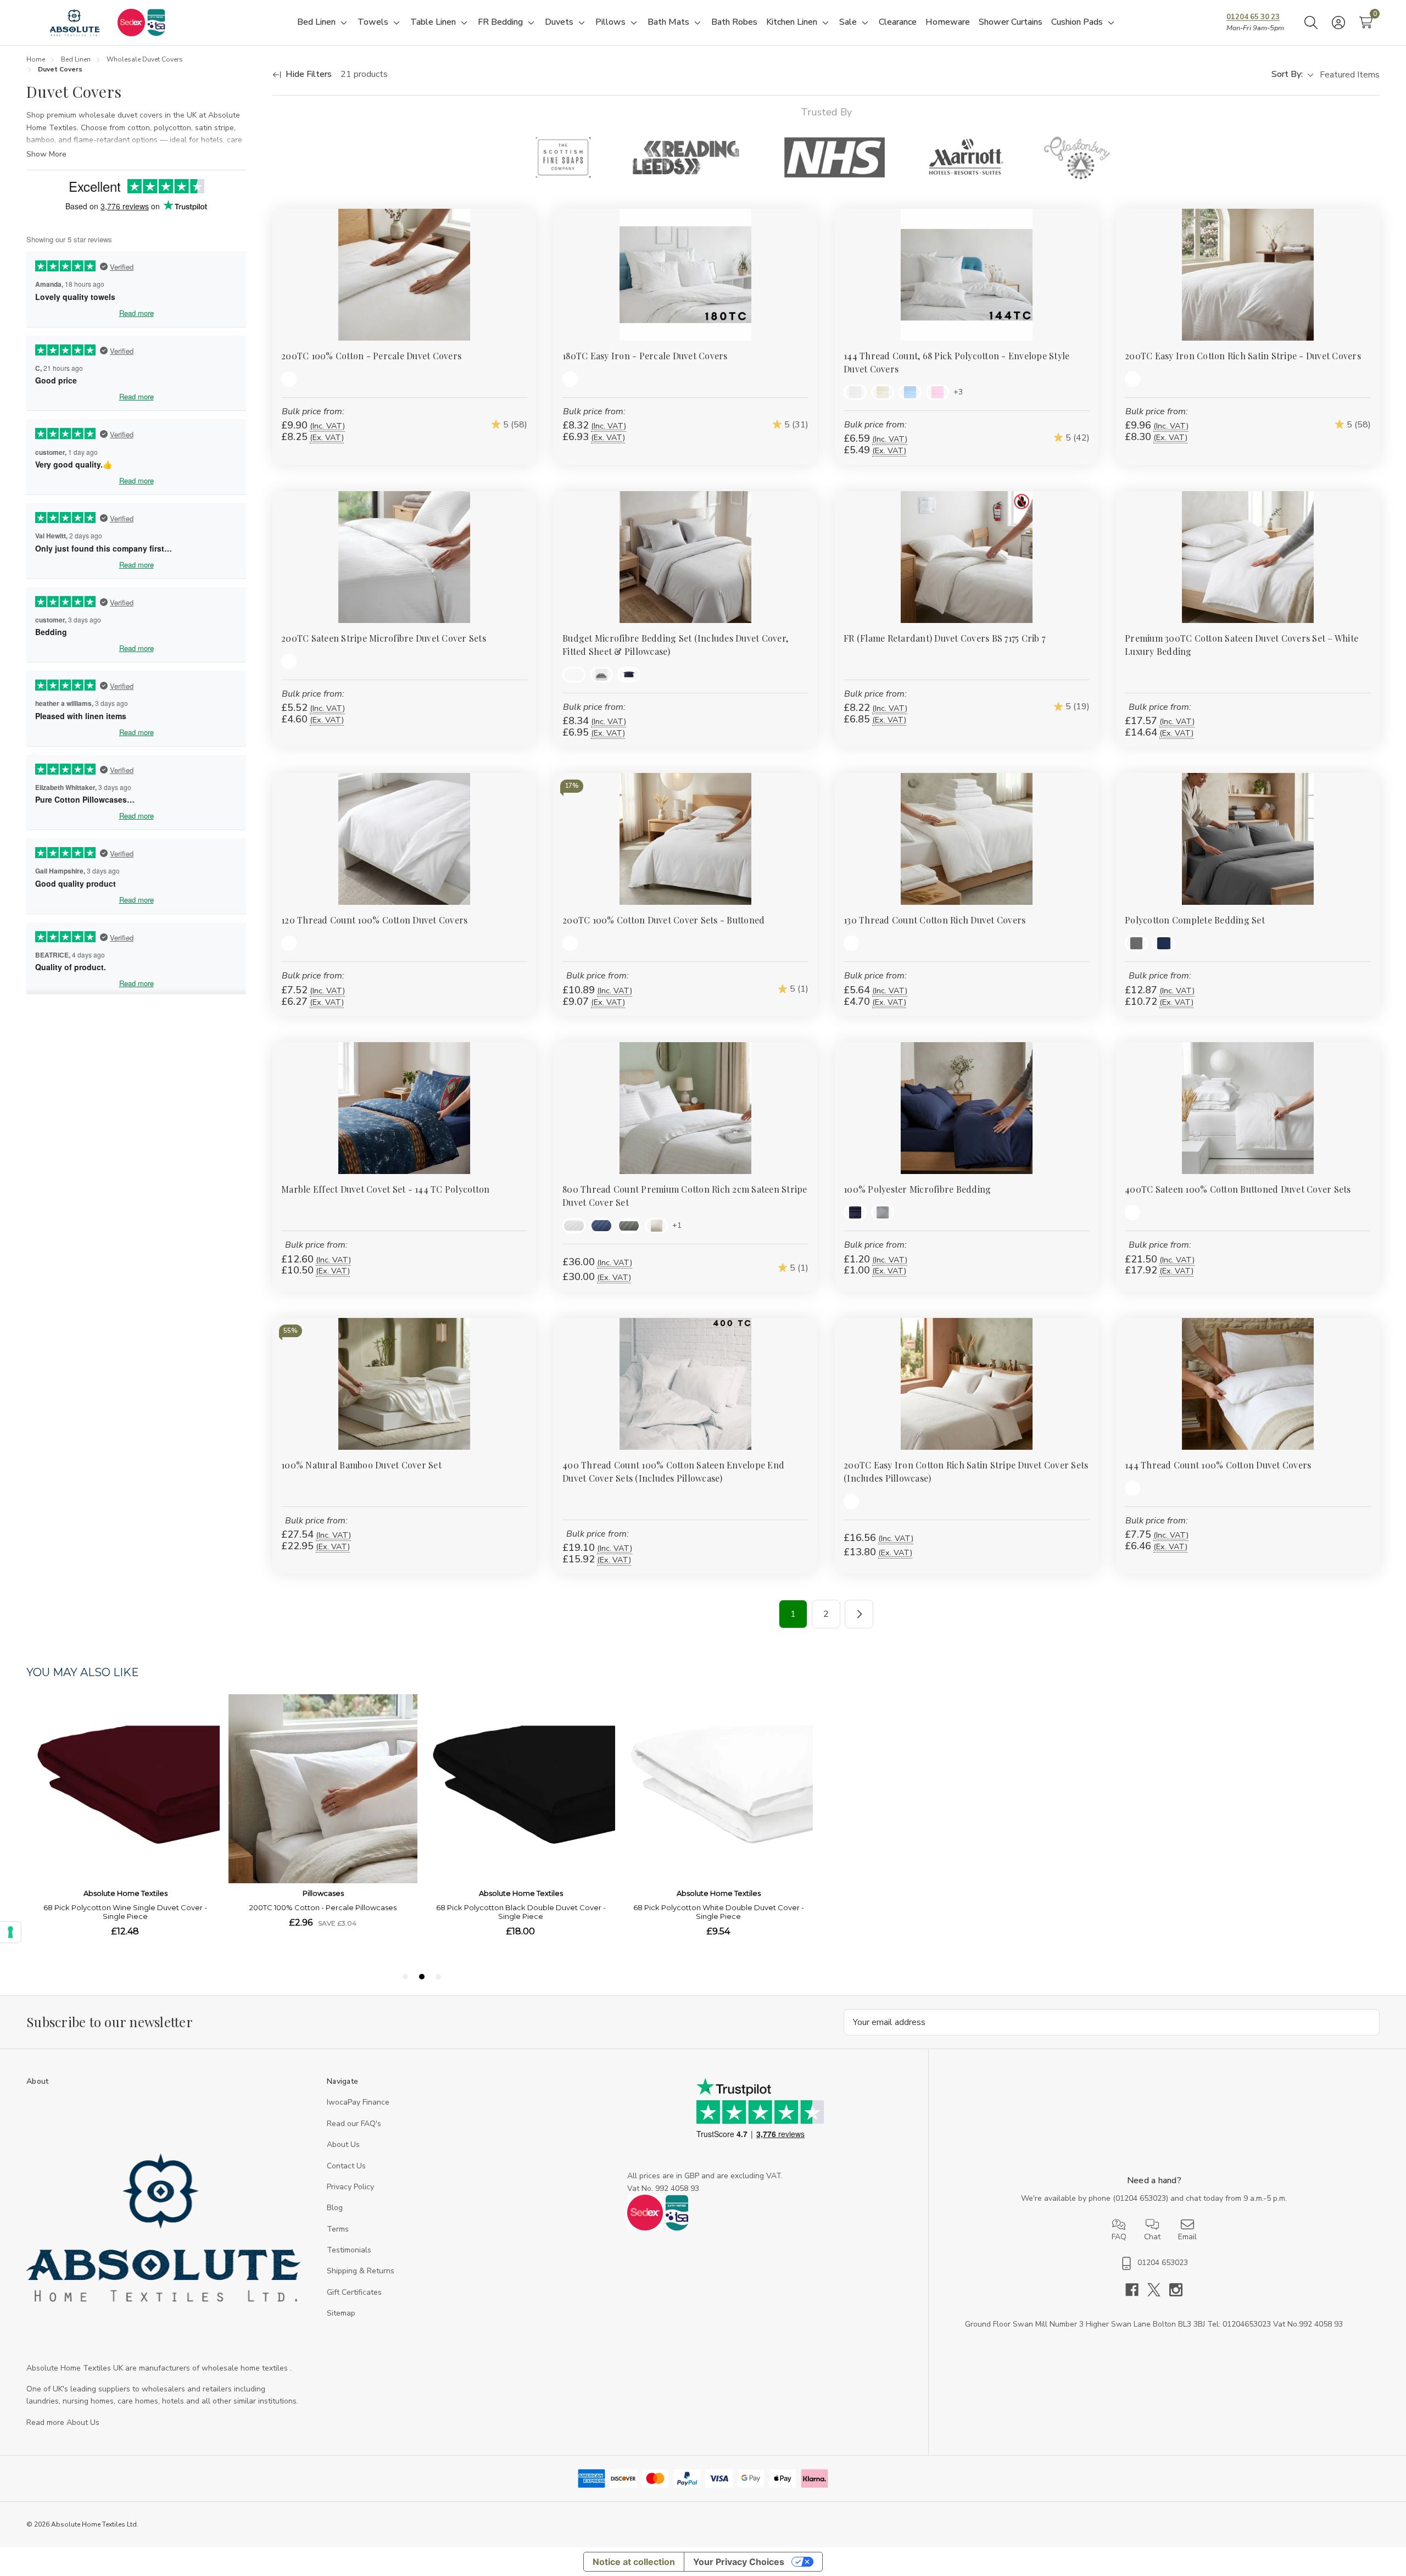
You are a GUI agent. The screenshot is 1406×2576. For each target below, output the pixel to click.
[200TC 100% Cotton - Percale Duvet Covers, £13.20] (404, 275)
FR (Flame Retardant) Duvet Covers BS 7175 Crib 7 (944, 638)
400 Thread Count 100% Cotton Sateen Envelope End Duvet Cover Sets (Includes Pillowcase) (673, 1471)
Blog (335, 2208)
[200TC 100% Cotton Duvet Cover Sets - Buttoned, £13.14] (685, 839)
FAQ (1119, 2237)
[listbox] (1349, 75)
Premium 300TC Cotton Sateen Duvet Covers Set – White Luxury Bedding (1242, 645)
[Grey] (601, 675)
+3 (958, 392)
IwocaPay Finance (358, 2102)
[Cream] (883, 392)
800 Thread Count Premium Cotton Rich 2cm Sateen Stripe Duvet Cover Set (685, 1196)
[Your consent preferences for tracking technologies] (10, 1932)
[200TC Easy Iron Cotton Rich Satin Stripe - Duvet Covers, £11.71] (1248, 275)
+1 (677, 1225)
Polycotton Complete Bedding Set (1195, 920)
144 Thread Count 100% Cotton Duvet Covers (1218, 1465)
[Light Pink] (938, 392)
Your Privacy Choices (739, 2562)
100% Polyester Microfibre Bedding (917, 1189)
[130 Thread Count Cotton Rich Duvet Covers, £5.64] (967, 839)
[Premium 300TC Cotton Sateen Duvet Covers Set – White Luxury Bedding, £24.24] (1248, 557)
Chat (1152, 2237)
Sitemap (341, 2313)
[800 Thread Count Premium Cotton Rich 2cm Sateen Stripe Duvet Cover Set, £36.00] (685, 1108)
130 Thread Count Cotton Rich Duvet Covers (934, 920)
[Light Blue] (910, 392)
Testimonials (349, 2250)
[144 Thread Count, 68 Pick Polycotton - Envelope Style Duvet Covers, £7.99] (967, 275)
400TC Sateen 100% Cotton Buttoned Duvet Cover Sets (1238, 1189)
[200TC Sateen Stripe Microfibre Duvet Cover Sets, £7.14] (404, 557)
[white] (289, 661)
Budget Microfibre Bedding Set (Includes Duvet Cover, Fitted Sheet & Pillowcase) (675, 645)
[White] (289, 379)
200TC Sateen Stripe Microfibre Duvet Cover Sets (384, 638)
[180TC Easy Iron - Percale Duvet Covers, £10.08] (685, 275)
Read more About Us (63, 2422)
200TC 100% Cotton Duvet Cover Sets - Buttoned (663, 920)
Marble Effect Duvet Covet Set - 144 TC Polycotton (385, 1189)
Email (1187, 2237)
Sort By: (1287, 74)
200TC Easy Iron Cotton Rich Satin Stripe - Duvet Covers (1243, 356)
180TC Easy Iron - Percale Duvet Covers (645, 356)
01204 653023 (1141, 2198)
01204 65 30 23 (1253, 17)
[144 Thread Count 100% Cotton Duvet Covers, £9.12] (1248, 1384)
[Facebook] (1136, 2290)
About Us (343, 2144)
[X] (1158, 2290)
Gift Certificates (354, 2292)
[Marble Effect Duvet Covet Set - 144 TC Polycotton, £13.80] (404, 1108)
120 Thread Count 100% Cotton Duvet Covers (374, 920)
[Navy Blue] (629, 675)
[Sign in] (1338, 23)
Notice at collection (634, 2562)
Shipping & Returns (361, 2271)
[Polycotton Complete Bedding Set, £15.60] (1248, 839)
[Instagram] (1176, 2290)
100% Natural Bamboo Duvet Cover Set (361, 1465)
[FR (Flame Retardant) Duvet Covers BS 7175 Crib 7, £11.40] (967, 557)
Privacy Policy (350, 2187)
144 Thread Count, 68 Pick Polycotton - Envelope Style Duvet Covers (956, 362)
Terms (338, 2229)
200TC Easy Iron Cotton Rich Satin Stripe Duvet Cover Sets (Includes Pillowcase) (966, 1471)
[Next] (859, 1614)
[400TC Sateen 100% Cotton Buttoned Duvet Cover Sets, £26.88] (1248, 1108)
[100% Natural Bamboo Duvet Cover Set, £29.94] (404, 1384)
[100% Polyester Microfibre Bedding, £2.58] (967, 1108)
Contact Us (346, 2166)
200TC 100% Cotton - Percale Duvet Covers (371, 356)
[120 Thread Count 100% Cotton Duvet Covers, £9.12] (404, 839)
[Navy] (601, 1226)
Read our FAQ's (354, 2124)
